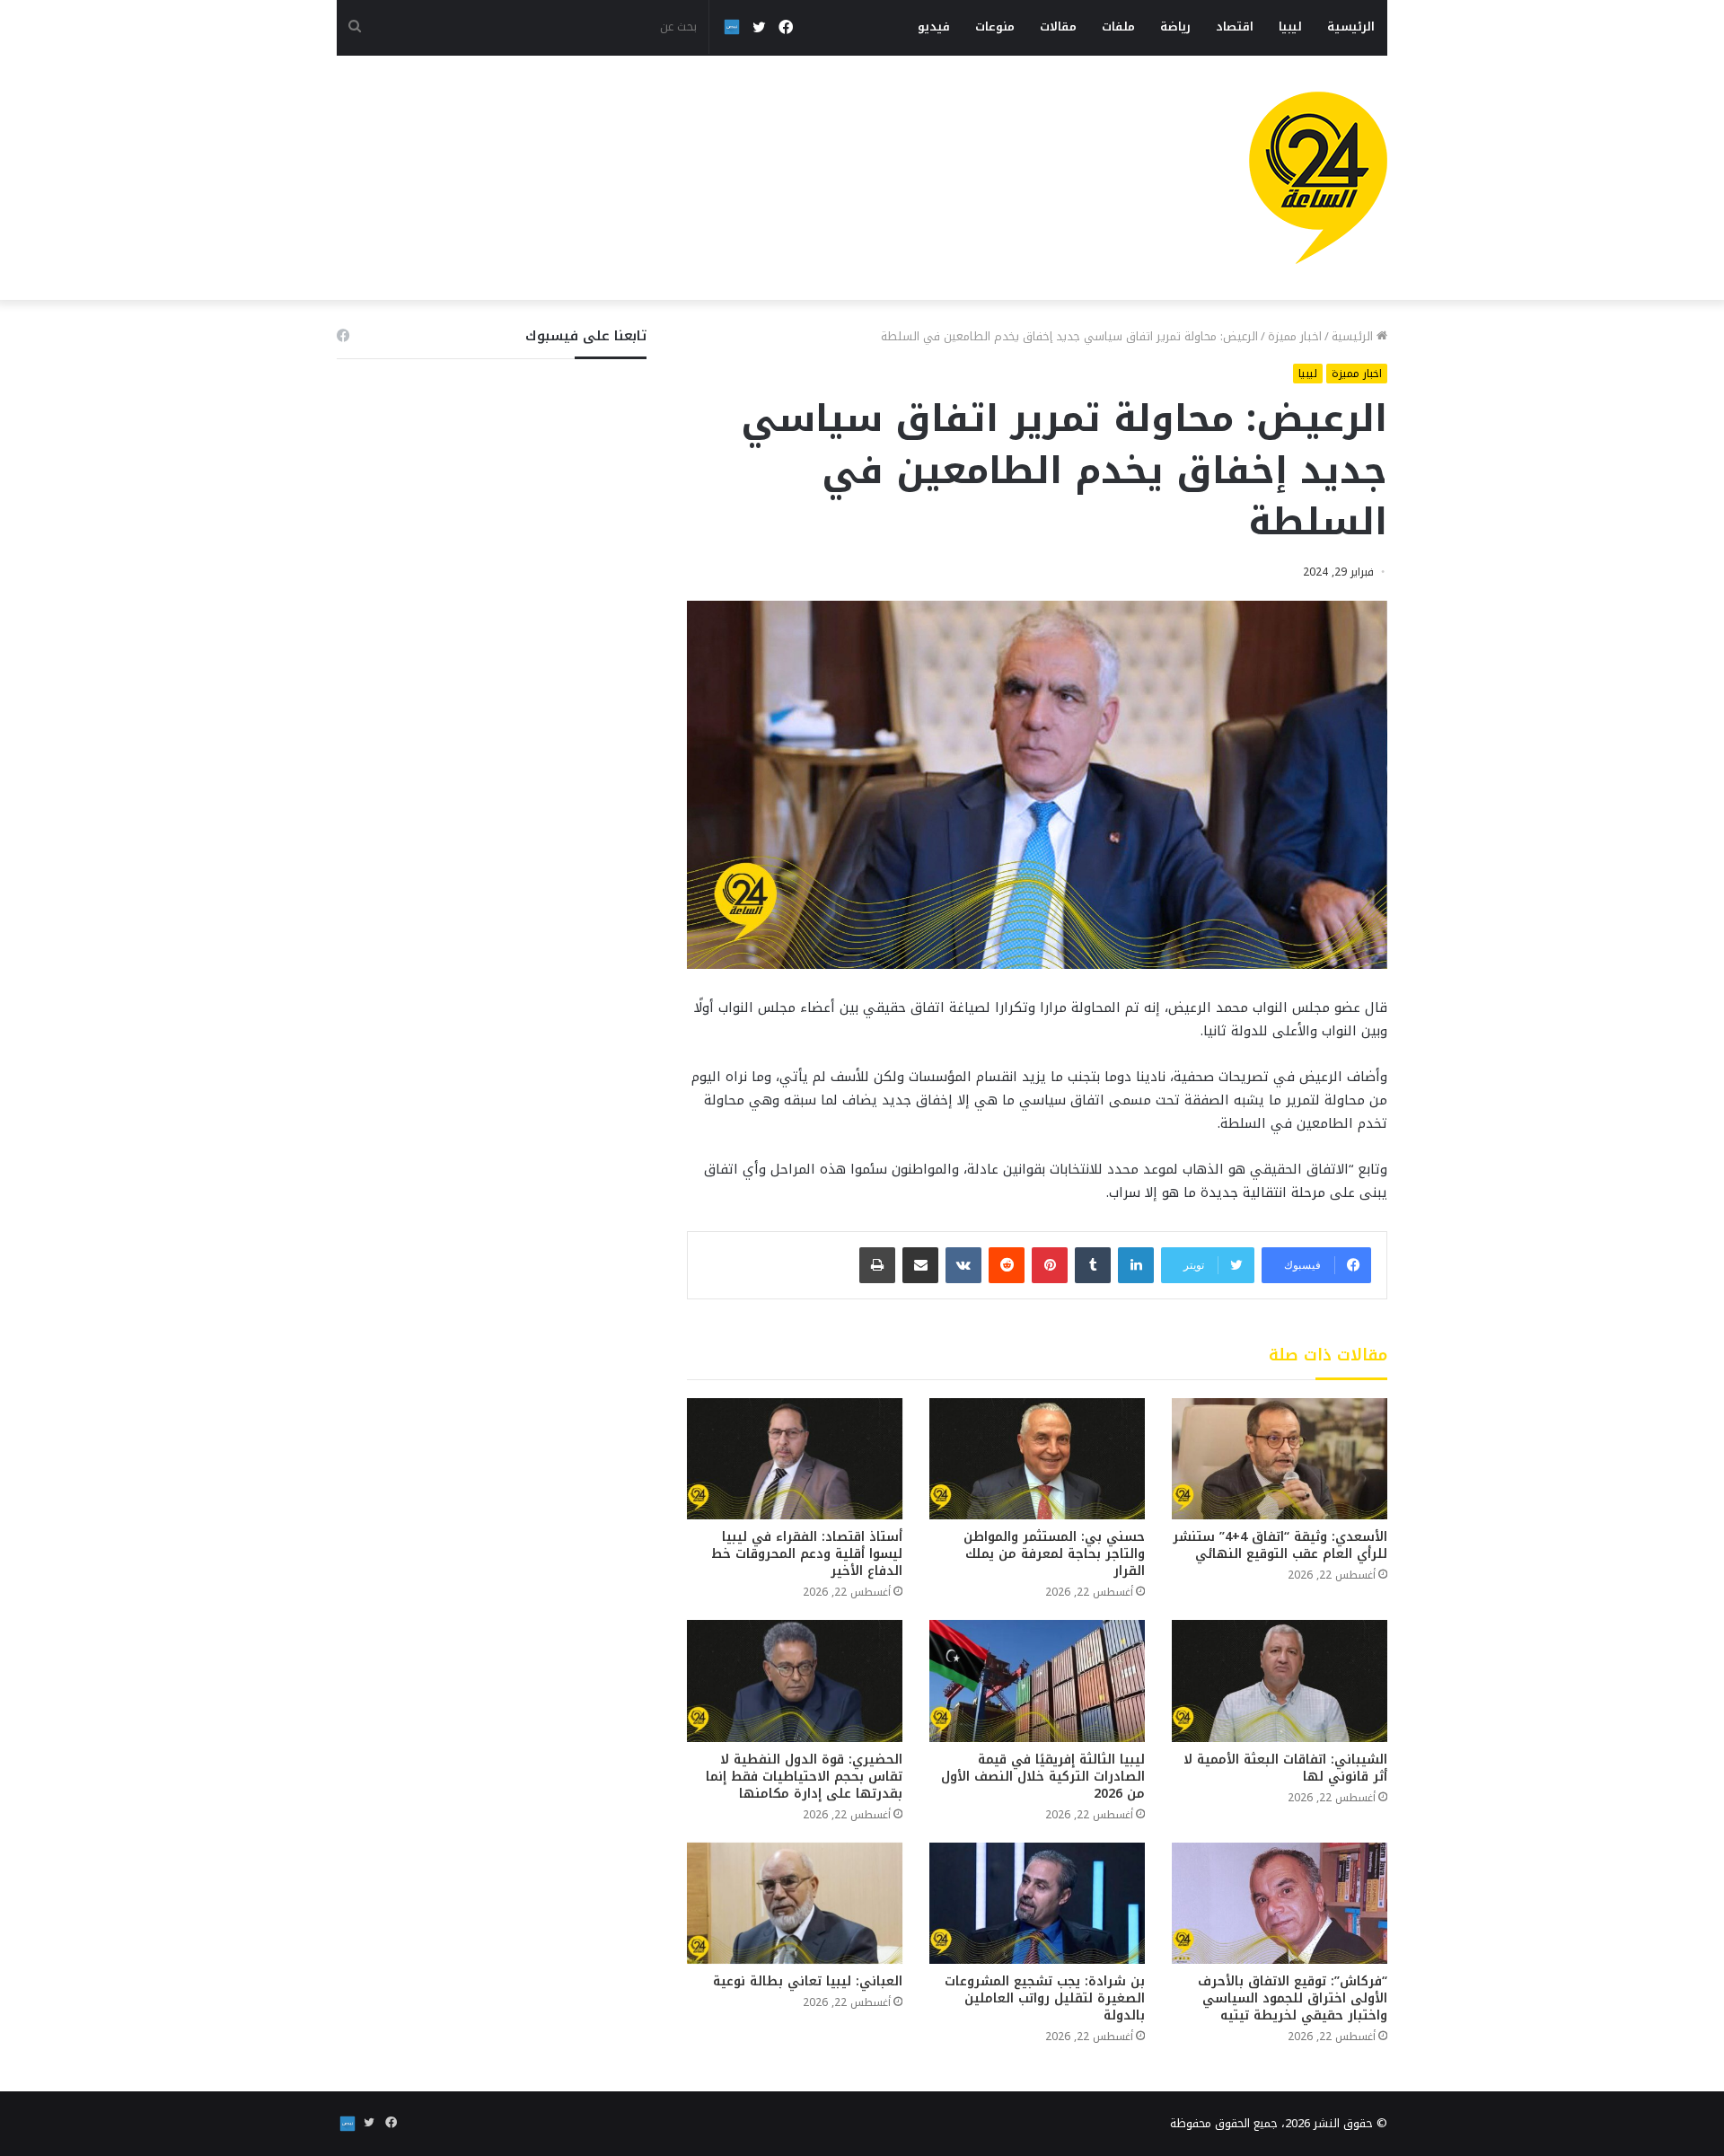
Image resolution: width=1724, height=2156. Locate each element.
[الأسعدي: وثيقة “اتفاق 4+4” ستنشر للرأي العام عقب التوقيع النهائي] (1280, 1459)
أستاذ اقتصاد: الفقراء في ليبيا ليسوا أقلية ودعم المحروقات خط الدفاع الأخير (807, 1554)
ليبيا (1290, 26)
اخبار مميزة (1295, 336)
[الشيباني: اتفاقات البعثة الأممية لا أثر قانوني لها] (1280, 1681)
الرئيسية (1351, 26)
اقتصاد (1235, 26)
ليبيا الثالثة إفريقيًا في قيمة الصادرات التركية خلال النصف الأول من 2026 (1043, 1777)
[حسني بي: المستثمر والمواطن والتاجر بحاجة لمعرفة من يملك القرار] (1037, 1459)
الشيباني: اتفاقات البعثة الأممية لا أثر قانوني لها (1285, 1768)
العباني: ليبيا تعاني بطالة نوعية (808, 1981)
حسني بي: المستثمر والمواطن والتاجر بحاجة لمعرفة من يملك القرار (1054, 1554)
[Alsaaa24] (1318, 178)
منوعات (995, 26)
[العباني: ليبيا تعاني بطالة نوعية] (795, 1903)
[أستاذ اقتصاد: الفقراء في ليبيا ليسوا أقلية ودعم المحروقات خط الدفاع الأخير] (795, 1459)
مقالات (1058, 26)
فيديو (934, 26)
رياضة (1175, 26)
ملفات (1118, 26)
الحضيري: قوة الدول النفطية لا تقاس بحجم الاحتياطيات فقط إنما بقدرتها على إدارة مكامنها (804, 1777)
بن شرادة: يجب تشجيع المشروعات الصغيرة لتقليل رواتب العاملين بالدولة (1045, 1998)
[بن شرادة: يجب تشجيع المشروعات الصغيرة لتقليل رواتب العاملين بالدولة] (1037, 1903)
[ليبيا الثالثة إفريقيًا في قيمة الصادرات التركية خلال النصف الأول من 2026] (1037, 1681)
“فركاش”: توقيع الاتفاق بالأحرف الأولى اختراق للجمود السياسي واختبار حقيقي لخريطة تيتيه (1293, 1998)
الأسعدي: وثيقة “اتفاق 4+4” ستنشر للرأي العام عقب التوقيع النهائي (1280, 1545)
